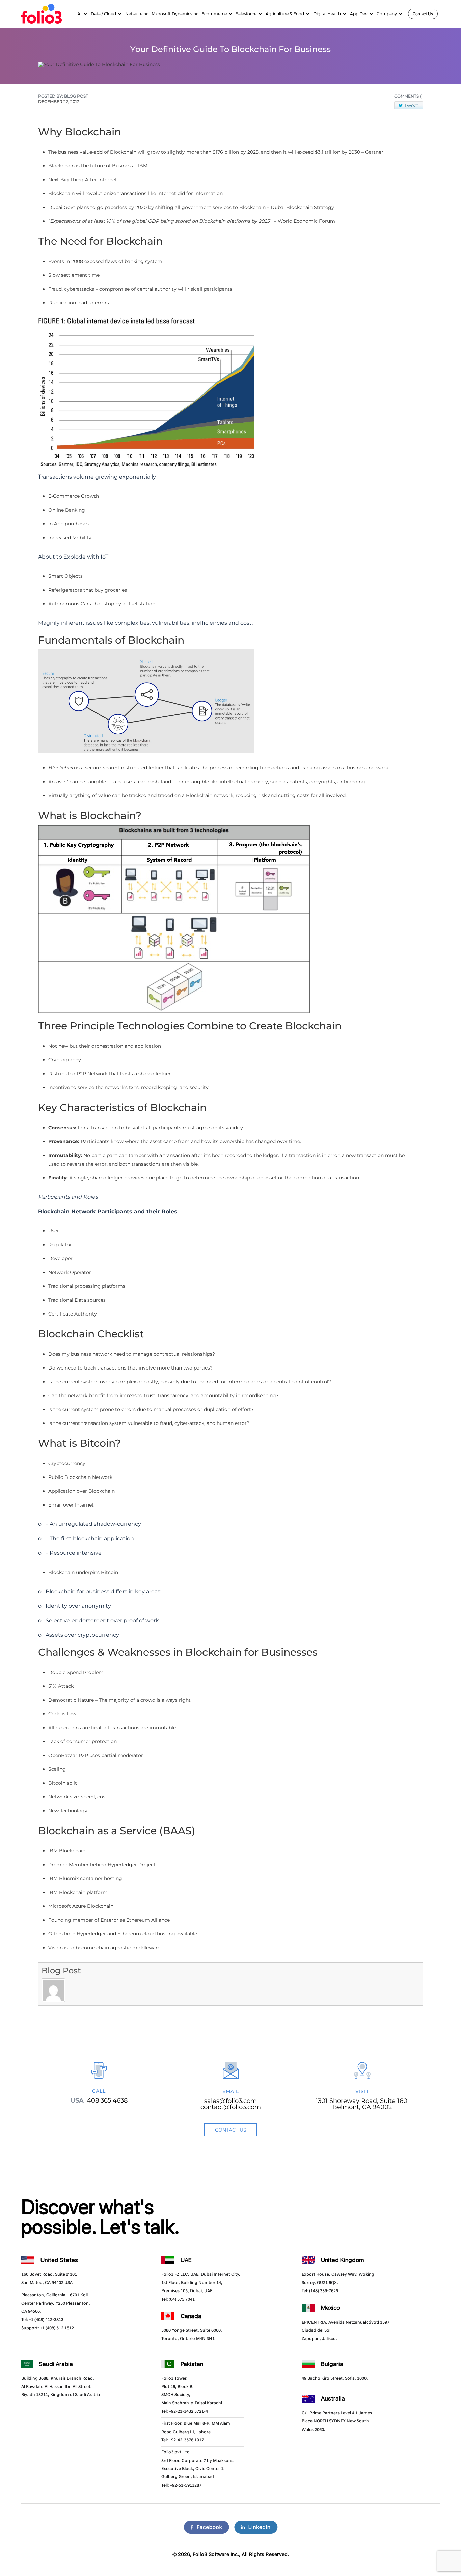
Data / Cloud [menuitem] (103, 14)
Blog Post (61, 1970)
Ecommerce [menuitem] (214, 14)
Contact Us (423, 14)
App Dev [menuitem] (359, 14)
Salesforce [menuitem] (246, 14)
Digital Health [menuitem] (327, 14)
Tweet (411, 105)
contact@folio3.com (231, 2107)
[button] (85, 14)
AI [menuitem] (79, 14)
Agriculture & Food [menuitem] (285, 14)
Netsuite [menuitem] (134, 14)
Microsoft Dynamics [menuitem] (172, 14)
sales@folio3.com (231, 2101)
